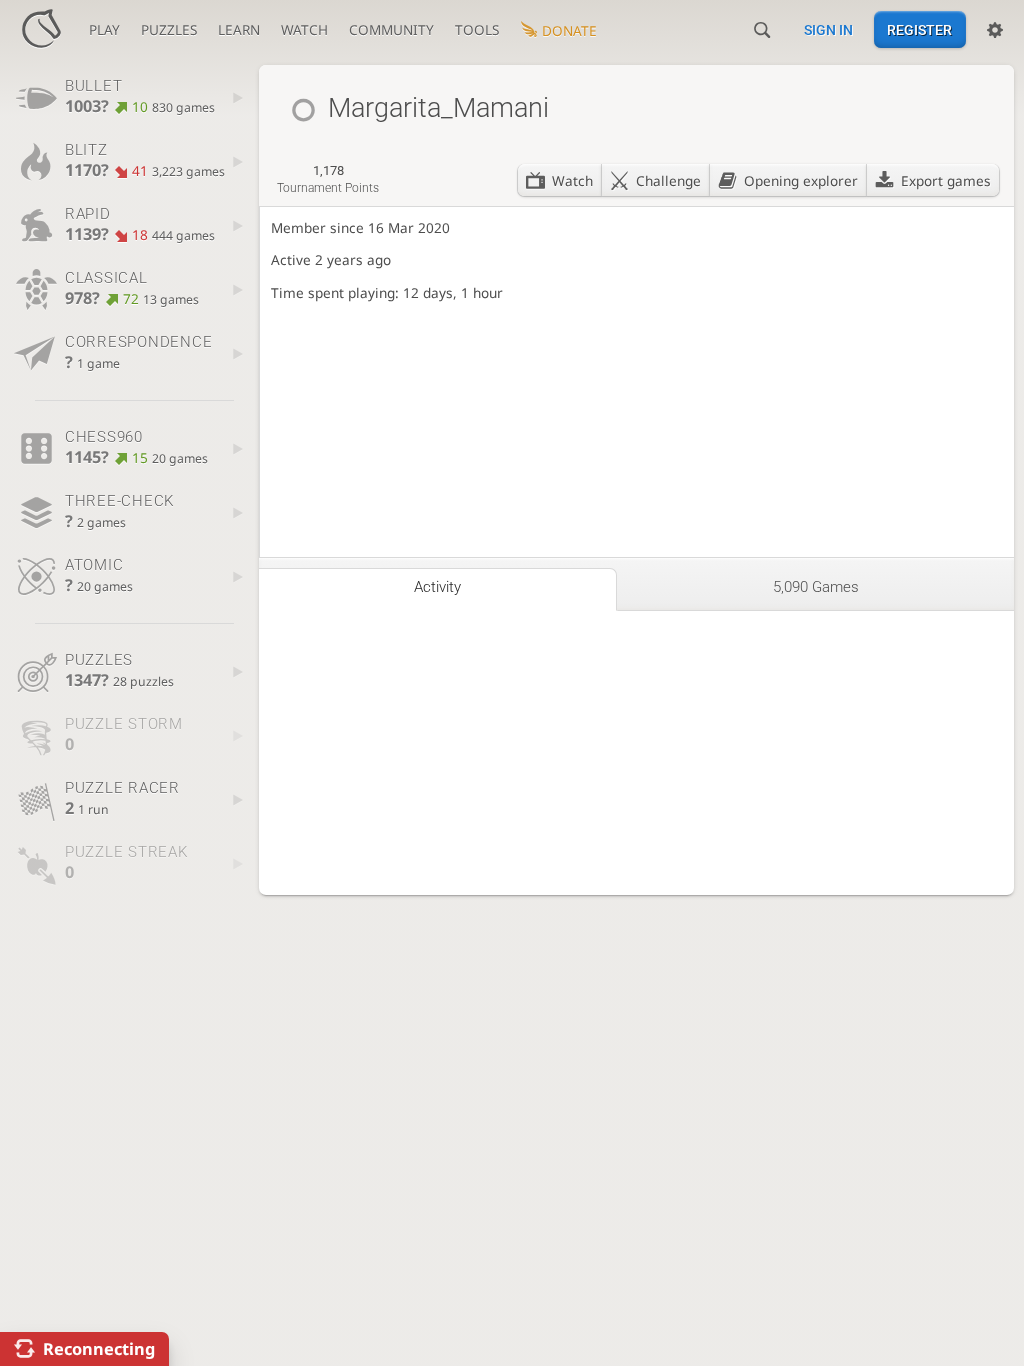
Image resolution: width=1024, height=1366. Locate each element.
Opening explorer (801, 180)
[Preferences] (995, 30)
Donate (569, 30)
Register (919, 30)
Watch (572, 180)
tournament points (328, 179)
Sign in (828, 30)
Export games (946, 180)
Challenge (668, 180)
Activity (437, 587)
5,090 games (816, 587)
